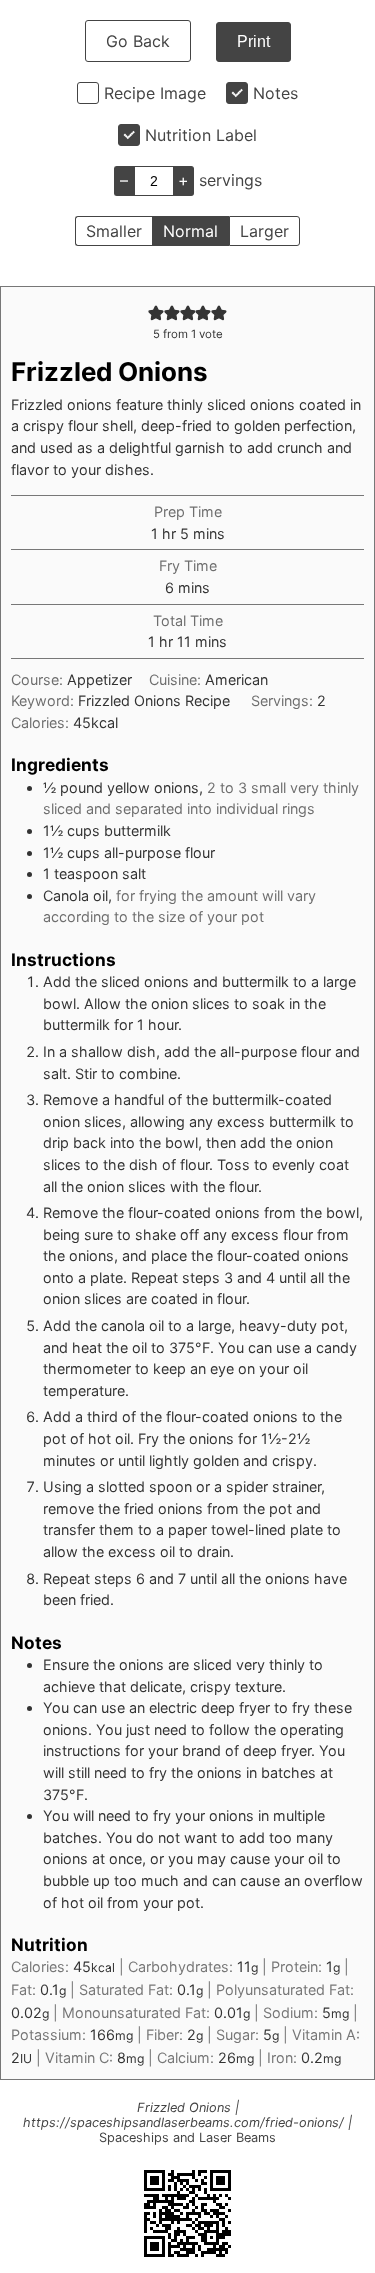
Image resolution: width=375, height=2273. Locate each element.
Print (253, 41)
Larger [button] (264, 231)
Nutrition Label (201, 135)
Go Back (138, 41)
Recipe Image (155, 93)
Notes (275, 93)
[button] (156, 312)
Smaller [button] (114, 231)
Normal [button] (190, 231)
